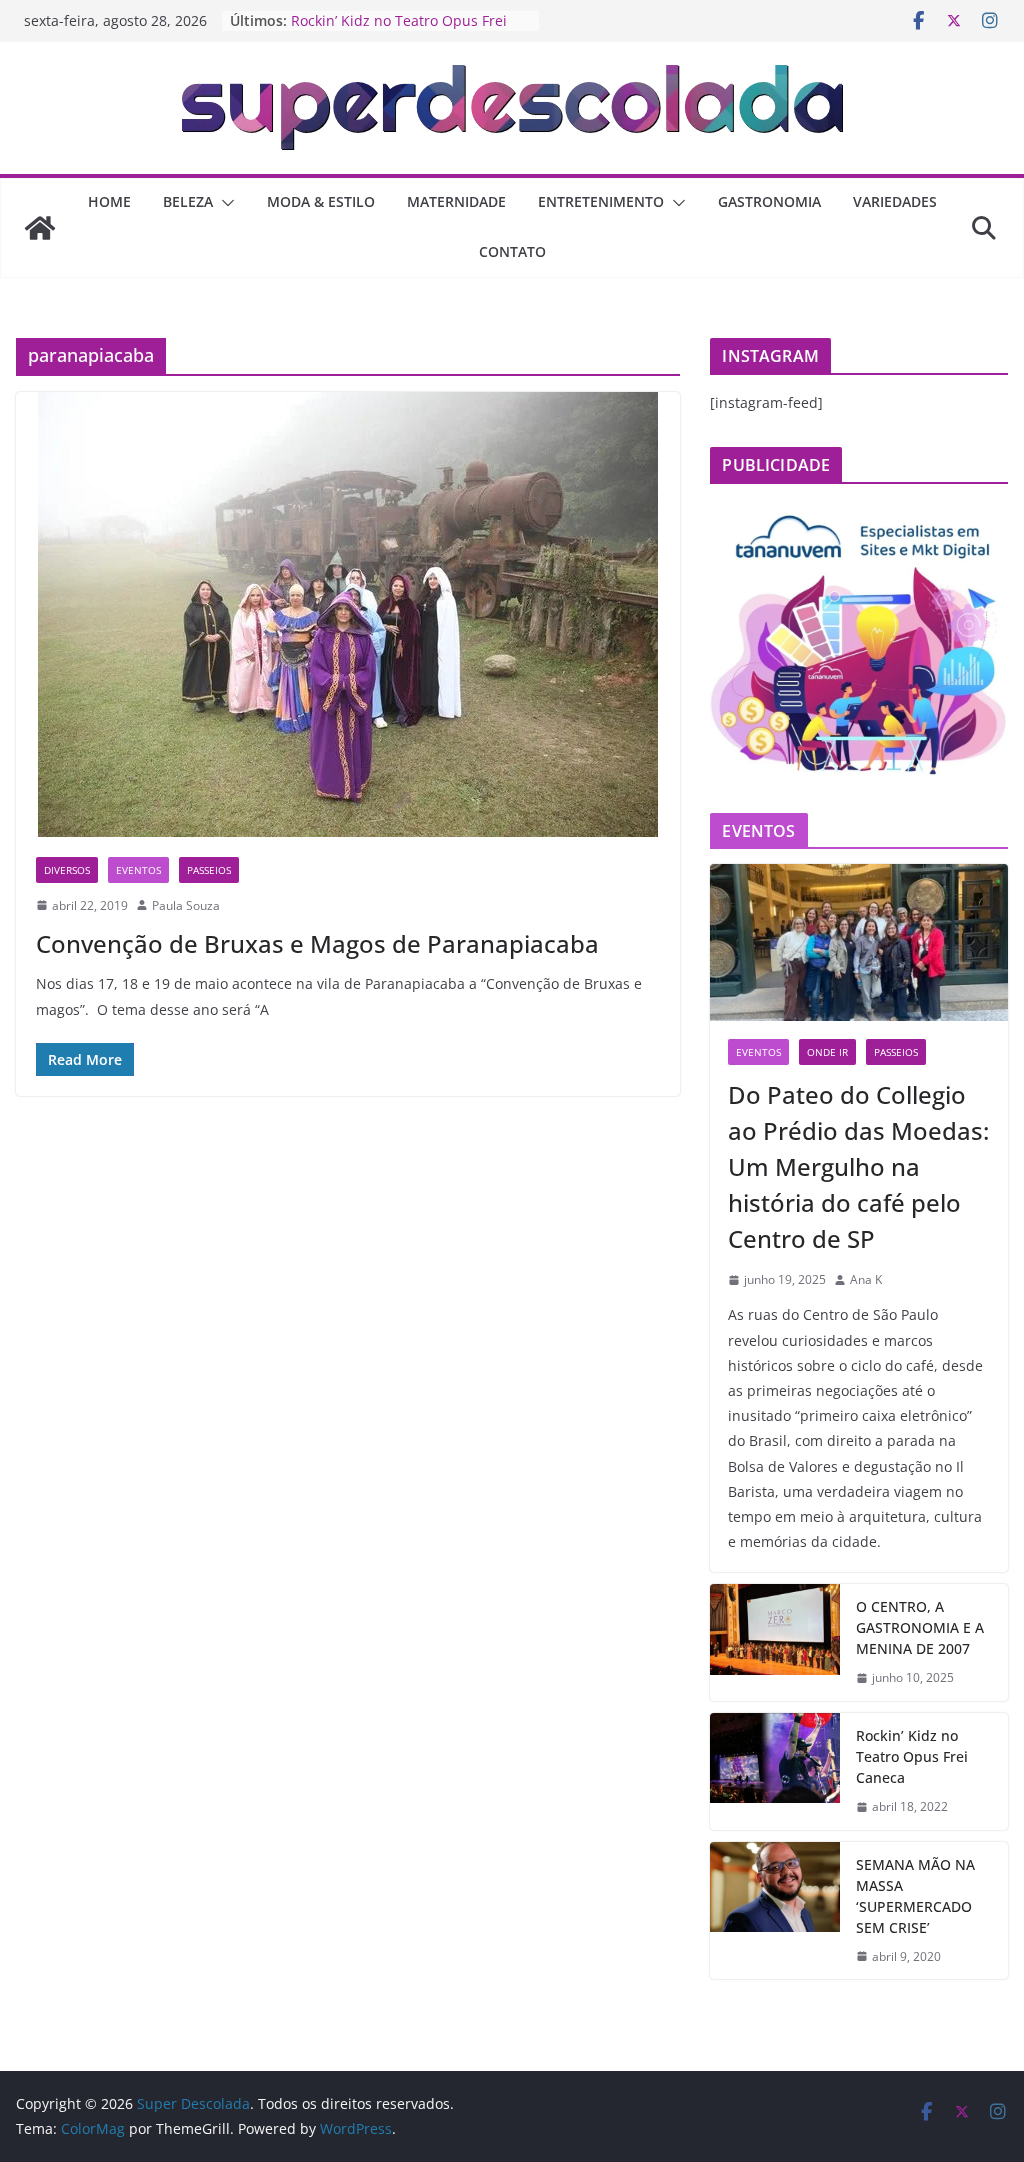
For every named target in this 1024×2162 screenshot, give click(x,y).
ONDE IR (827, 1052)
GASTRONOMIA (769, 201)
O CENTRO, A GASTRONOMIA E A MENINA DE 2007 (920, 1627)
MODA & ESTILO (321, 201)
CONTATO (512, 251)
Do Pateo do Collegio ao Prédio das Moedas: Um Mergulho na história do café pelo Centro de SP (858, 1166)
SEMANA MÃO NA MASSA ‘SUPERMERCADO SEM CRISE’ (915, 1896)
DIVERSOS (67, 870)
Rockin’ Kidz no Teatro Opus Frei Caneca (912, 1756)
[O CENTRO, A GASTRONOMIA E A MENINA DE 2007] (775, 1642)
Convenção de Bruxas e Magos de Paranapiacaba (317, 943)
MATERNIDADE (456, 201)
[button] (224, 203)
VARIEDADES (895, 201)
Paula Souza (186, 905)
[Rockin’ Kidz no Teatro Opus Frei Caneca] (775, 1771)
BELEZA (188, 201)
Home (109, 201)
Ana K (866, 1279)
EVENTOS (138, 870)
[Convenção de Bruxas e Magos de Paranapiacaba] (348, 614)
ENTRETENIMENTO (601, 201)
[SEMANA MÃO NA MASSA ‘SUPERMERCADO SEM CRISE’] (775, 1911)
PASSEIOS (209, 870)
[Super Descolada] (40, 228)
